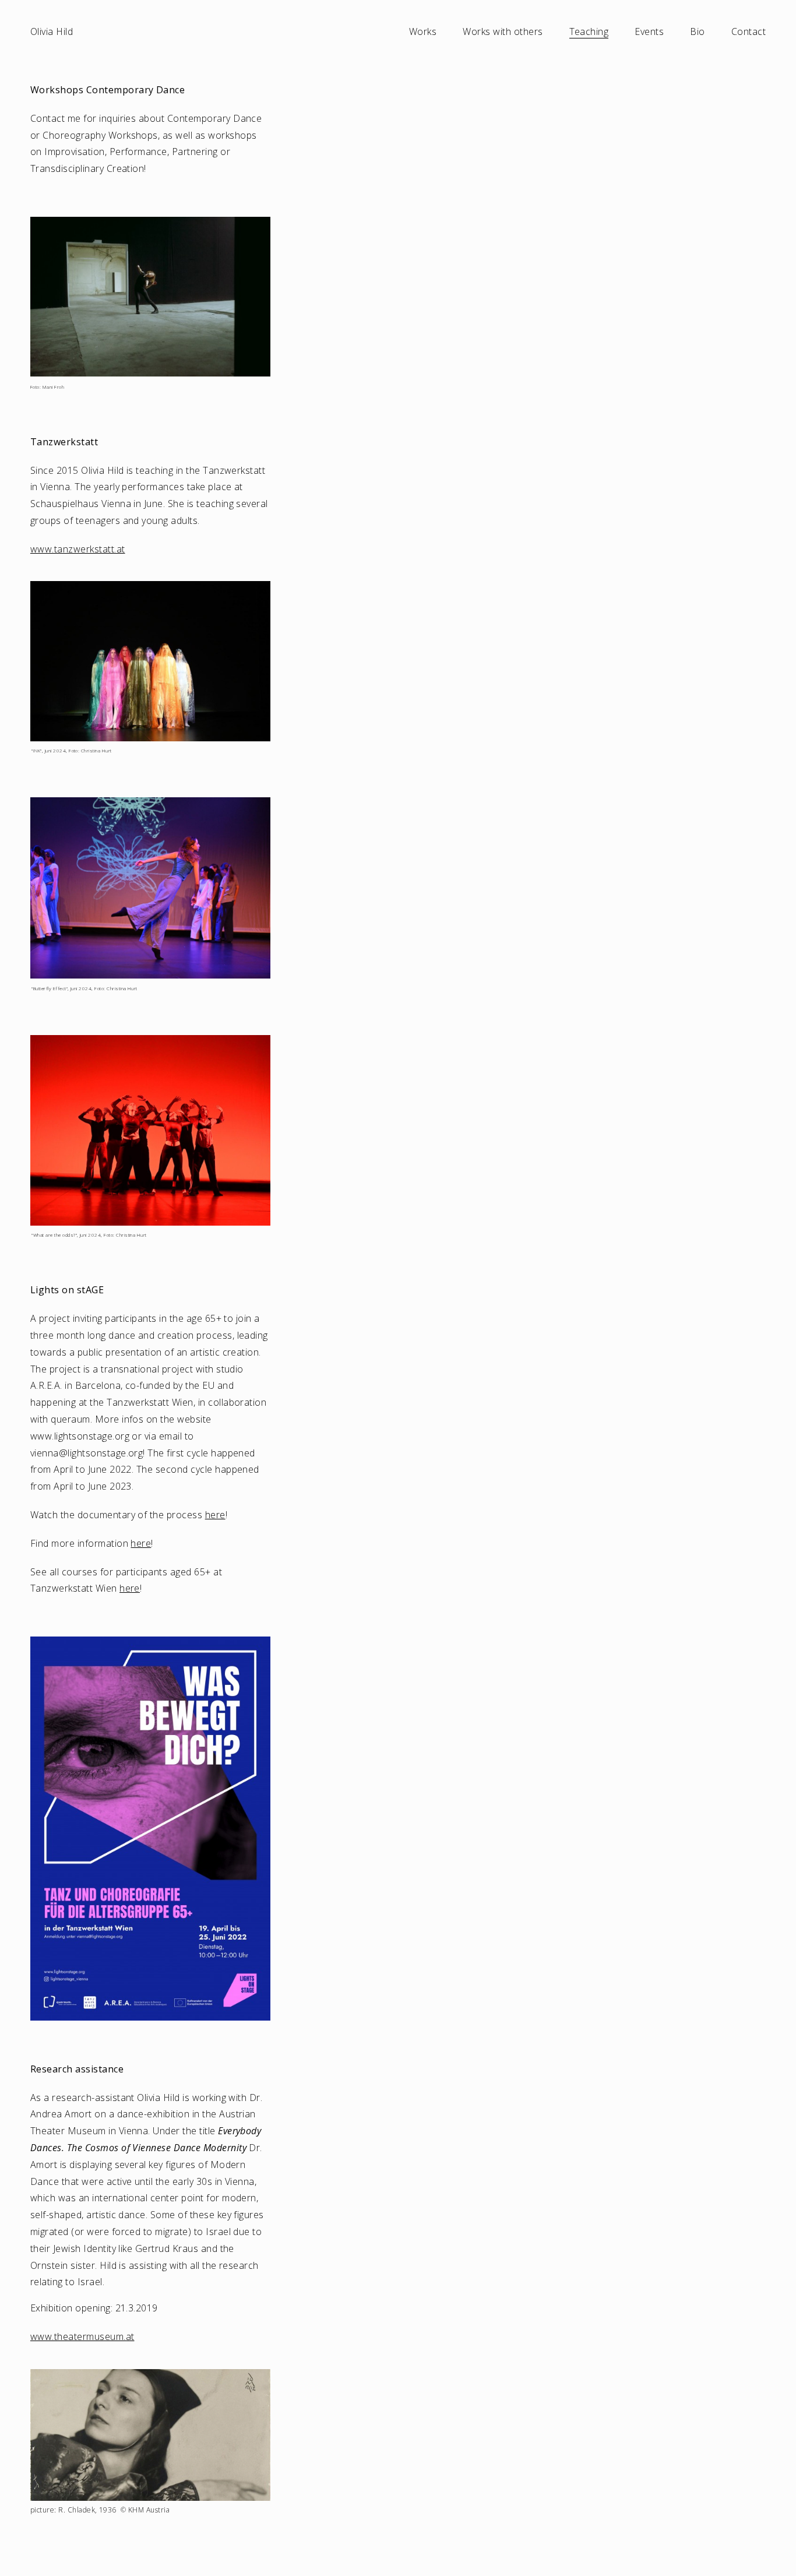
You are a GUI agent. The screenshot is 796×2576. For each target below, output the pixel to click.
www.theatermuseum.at (82, 2336)
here (215, 1515)
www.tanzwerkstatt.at (78, 549)
